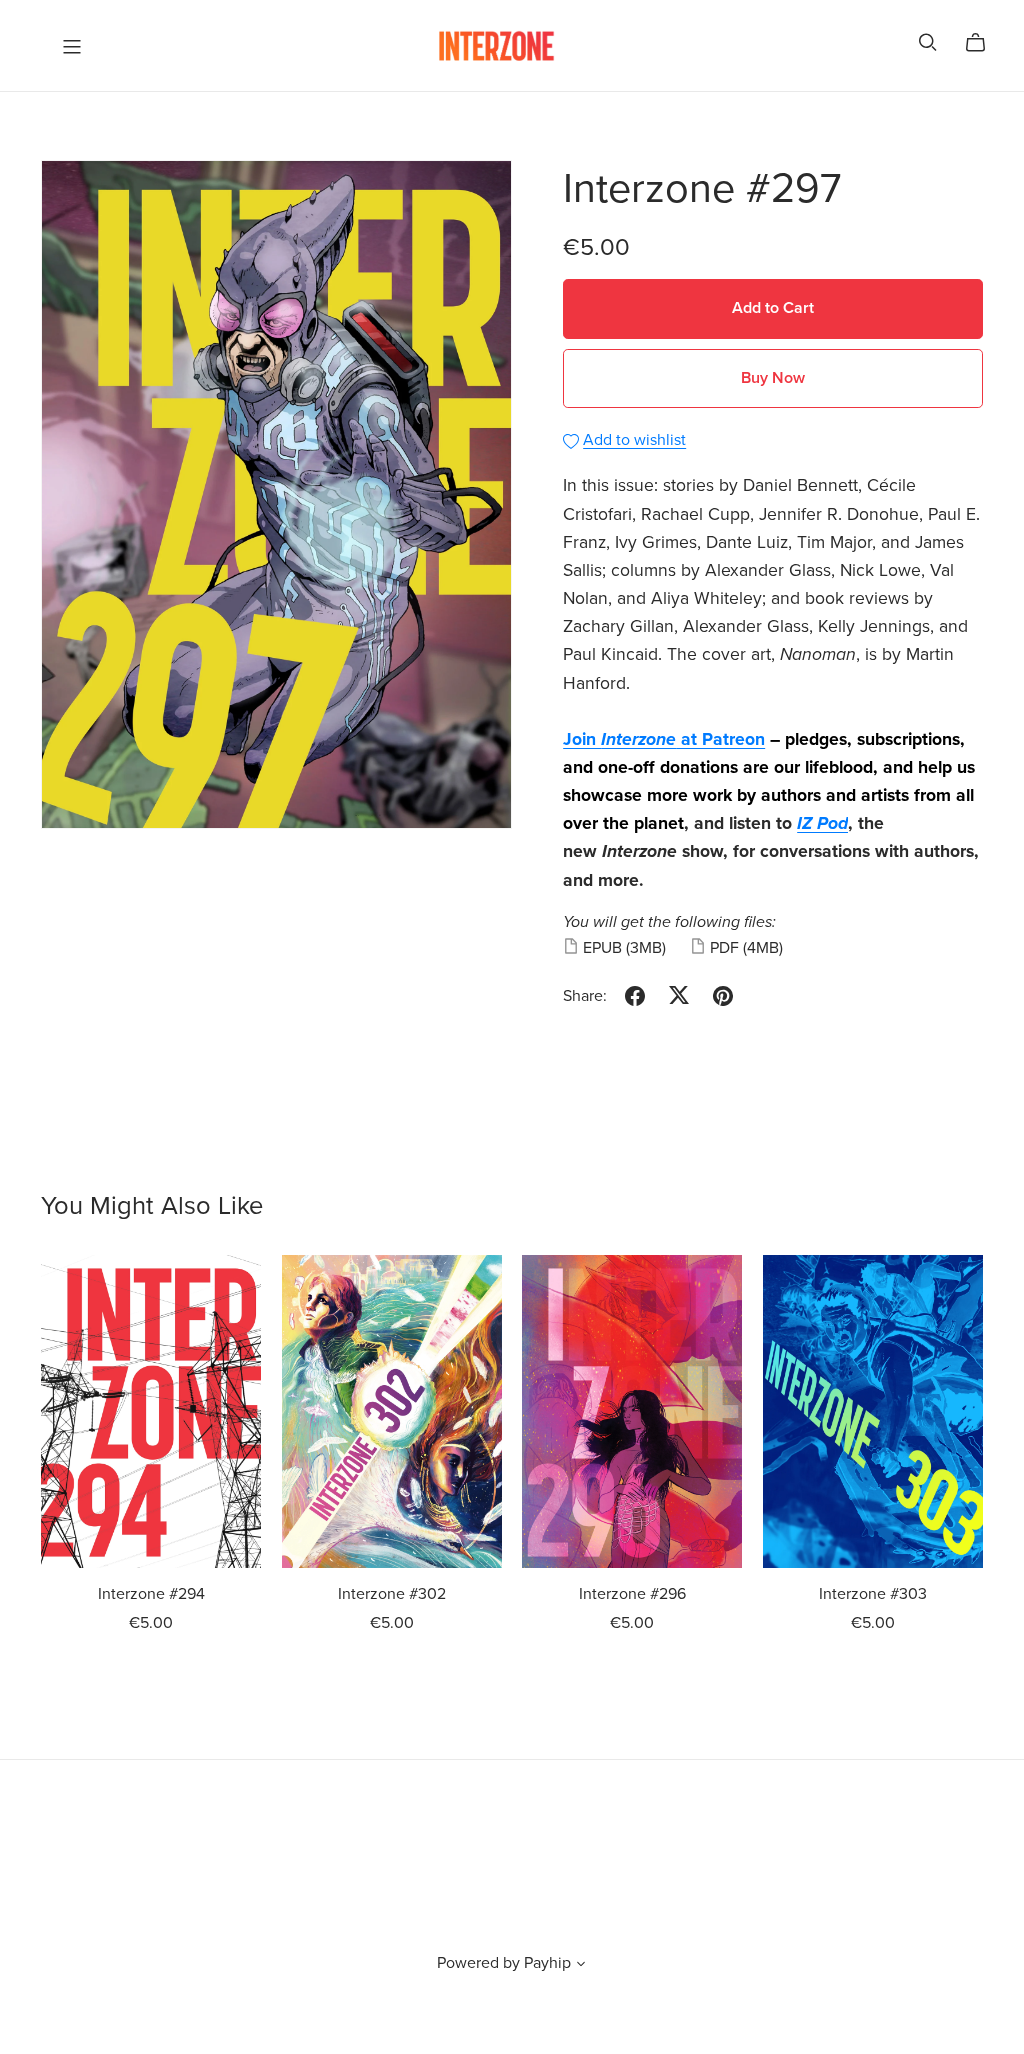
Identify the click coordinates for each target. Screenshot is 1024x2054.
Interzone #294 (151, 1594)
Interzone (638, 739)
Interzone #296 (632, 1594)
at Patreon (720, 739)
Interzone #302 (392, 1594)
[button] (581, 1966)
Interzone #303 (873, 1594)
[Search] (928, 42)
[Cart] (983, 43)
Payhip (547, 1963)
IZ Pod (822, 823)
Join (582, 739)
